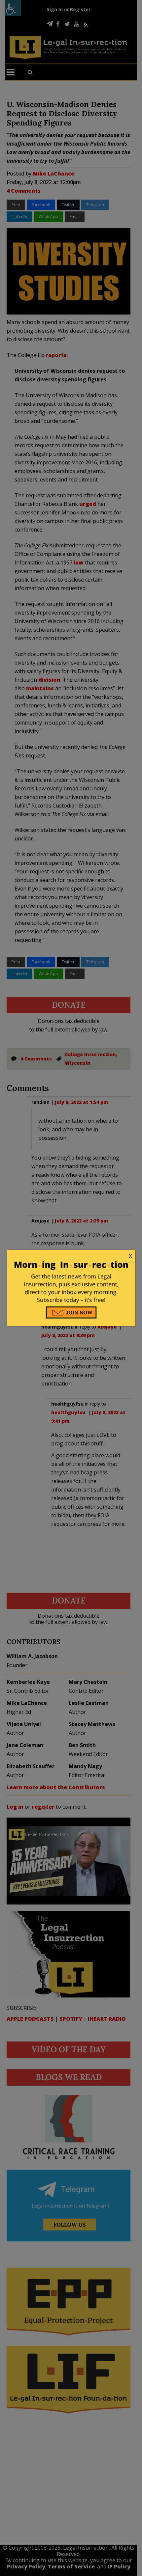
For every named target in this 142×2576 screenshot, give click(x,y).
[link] (71, 1256)
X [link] (130, 1256)
